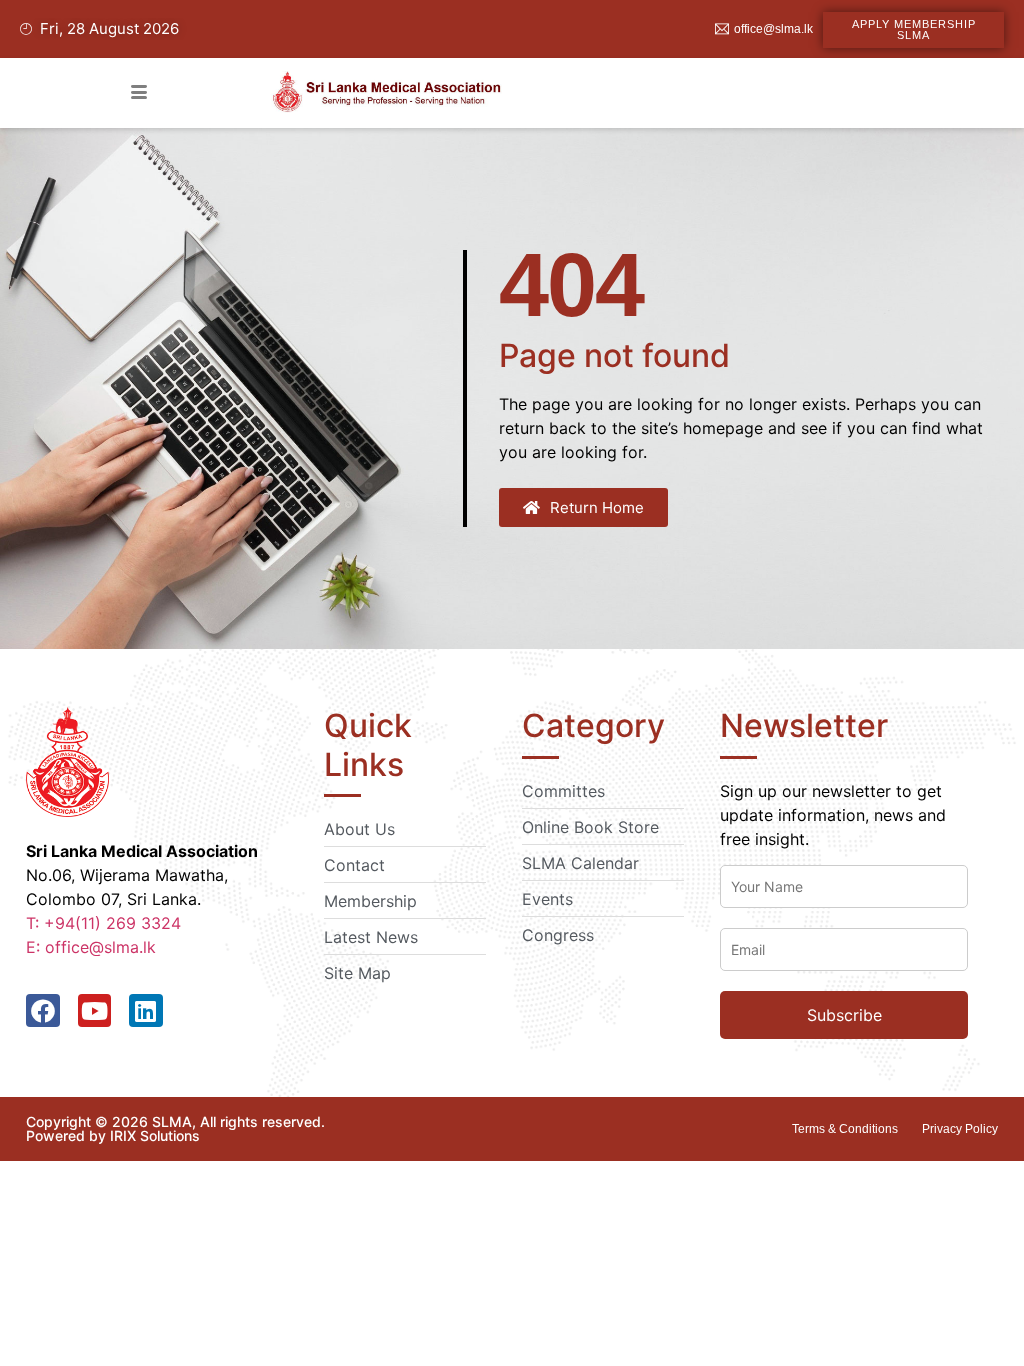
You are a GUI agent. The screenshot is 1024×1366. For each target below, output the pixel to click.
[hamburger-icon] (138, 93)
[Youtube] (95, 1011)
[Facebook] (43, 1011)
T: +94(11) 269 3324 (103, 923)
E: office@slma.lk (91, 947)
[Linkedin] (146, 1011)
